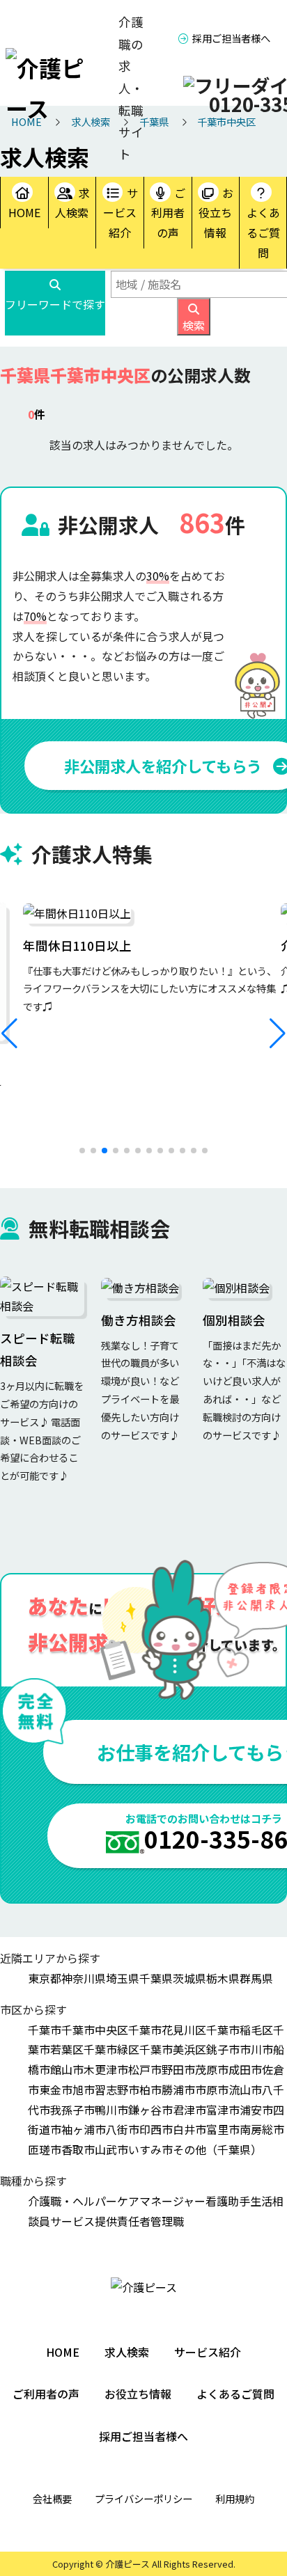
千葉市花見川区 (167, 2030)
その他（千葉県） (217, 2149)
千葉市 (45, 2030)
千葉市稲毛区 (240, 2030)
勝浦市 (178, 2089)
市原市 (212, 2089)
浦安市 (256, 2110)
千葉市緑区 (111, 2049)
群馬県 (256, 1978)
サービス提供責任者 (100, 2221)
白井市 (189, 2129)
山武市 (111, 2149)
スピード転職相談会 (38, 1349)
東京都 (45, 1978)
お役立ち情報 (216, 213)
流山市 (245, 2089)
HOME (24, 212)
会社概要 (52, 2498)
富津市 (223, 2110)
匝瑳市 (45, 2149)
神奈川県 (84, 1978)
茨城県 (189, 1978)
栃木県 (223, 1978)
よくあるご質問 (263, 232)
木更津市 (106, 2069)
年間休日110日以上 (77, 946)
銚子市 (223, 2049)
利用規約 (235, 2498)
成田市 (245, 2069)
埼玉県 (123, 1978)
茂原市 (212, 2069)
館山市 (67, 2069)
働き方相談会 (139, 1320)
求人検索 (72, 203)
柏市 (150, 2089)
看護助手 (228, 2201)
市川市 (256, 2049)
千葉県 (156, 1978)
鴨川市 (111, 2110)
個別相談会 (234, 1320)
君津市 (189, 2110)
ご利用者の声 (169, 213)
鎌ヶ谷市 (150, 2110)
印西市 (156, 2129)
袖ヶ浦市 (84, 2129)
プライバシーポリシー (143, 2498)
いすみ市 (150, 2149)
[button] (9, 1034)
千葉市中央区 (95, 2030)
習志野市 (117, 2089)
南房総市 (262, 2129)
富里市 (223, 2129)
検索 (194, 325)
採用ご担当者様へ (231, 38)
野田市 (178, 2069)
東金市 (56, 2089)
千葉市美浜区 (173, 2049)
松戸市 (145, 2069)
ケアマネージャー (161, 2201)
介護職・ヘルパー (72, 2201)
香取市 (78, 2149)
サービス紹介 (121, 213)
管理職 (167, 2221)
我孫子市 (72, 2110)
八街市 (123, 2129)
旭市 (84, 2089)
